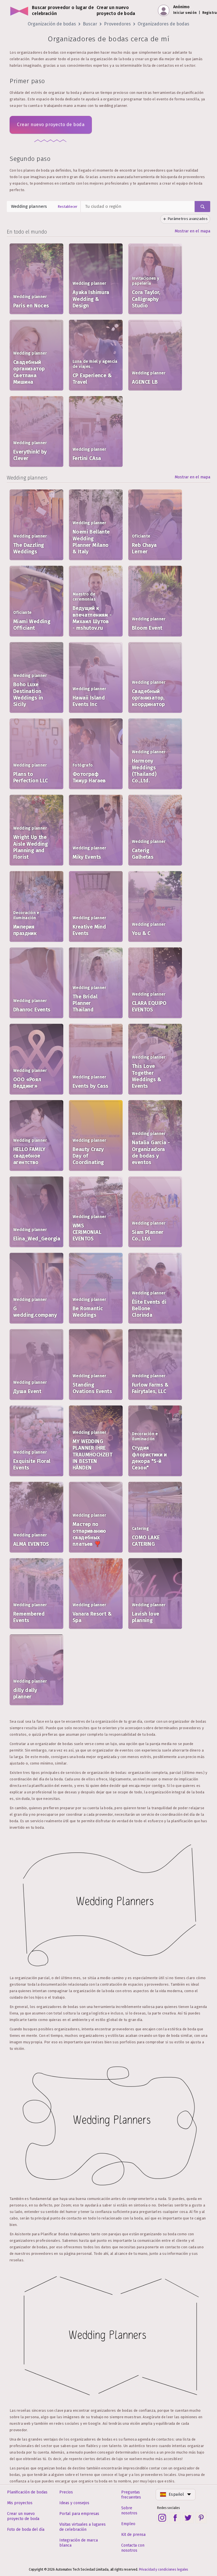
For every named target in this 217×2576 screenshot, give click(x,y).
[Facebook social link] (175, 2518)
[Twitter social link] (188, 2518)
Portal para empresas (79, 2514)
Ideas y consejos (74, 2503)
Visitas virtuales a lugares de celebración (83, 2527)
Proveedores (117, 24)
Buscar (90, 24)
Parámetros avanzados (188, 219)
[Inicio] (19, 11)
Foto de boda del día (26, 2529)
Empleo (128, 2524)
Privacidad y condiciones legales (164, 2569)
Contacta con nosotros (133, 2548)
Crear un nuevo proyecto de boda (23, 2516)
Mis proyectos (20, 2503)
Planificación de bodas (27, 2492)
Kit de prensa (133, 2535)
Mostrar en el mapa (192, 231)
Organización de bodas (52, 24)
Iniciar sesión (185, 13)
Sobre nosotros (129, 2511)
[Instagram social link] (162, 2518)
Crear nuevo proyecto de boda (51, 125)
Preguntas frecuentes (131, 2495)
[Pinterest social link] (201, 2518)
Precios (66, 2492)
